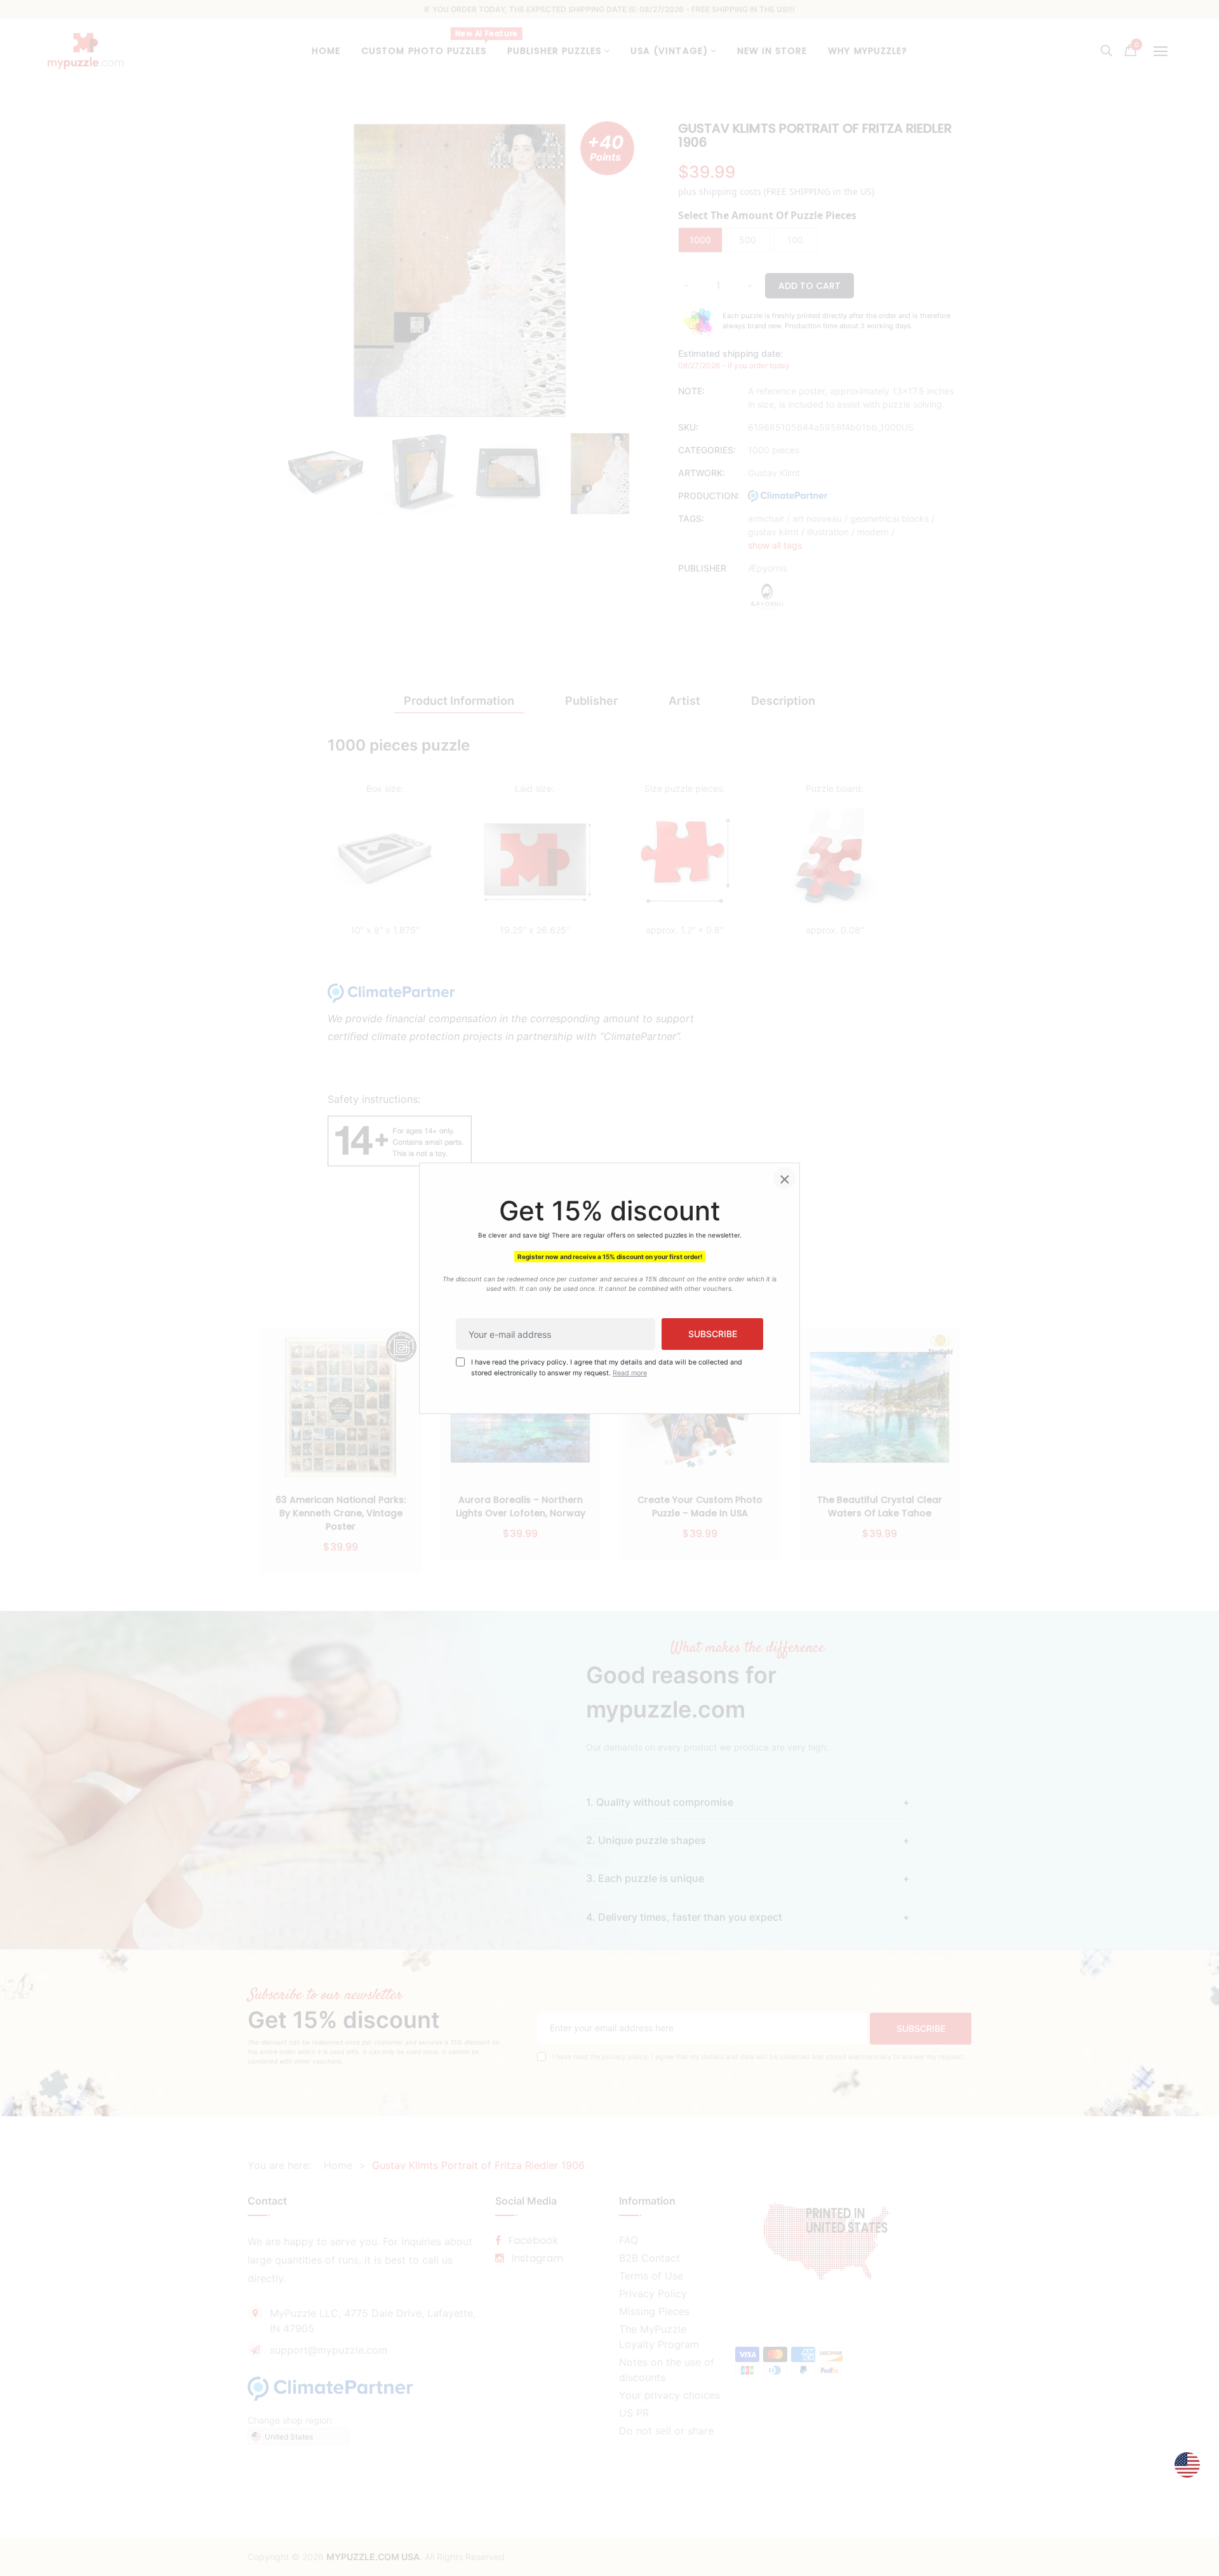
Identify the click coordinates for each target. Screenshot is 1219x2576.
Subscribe (713, 1334)
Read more (630, 1372)
